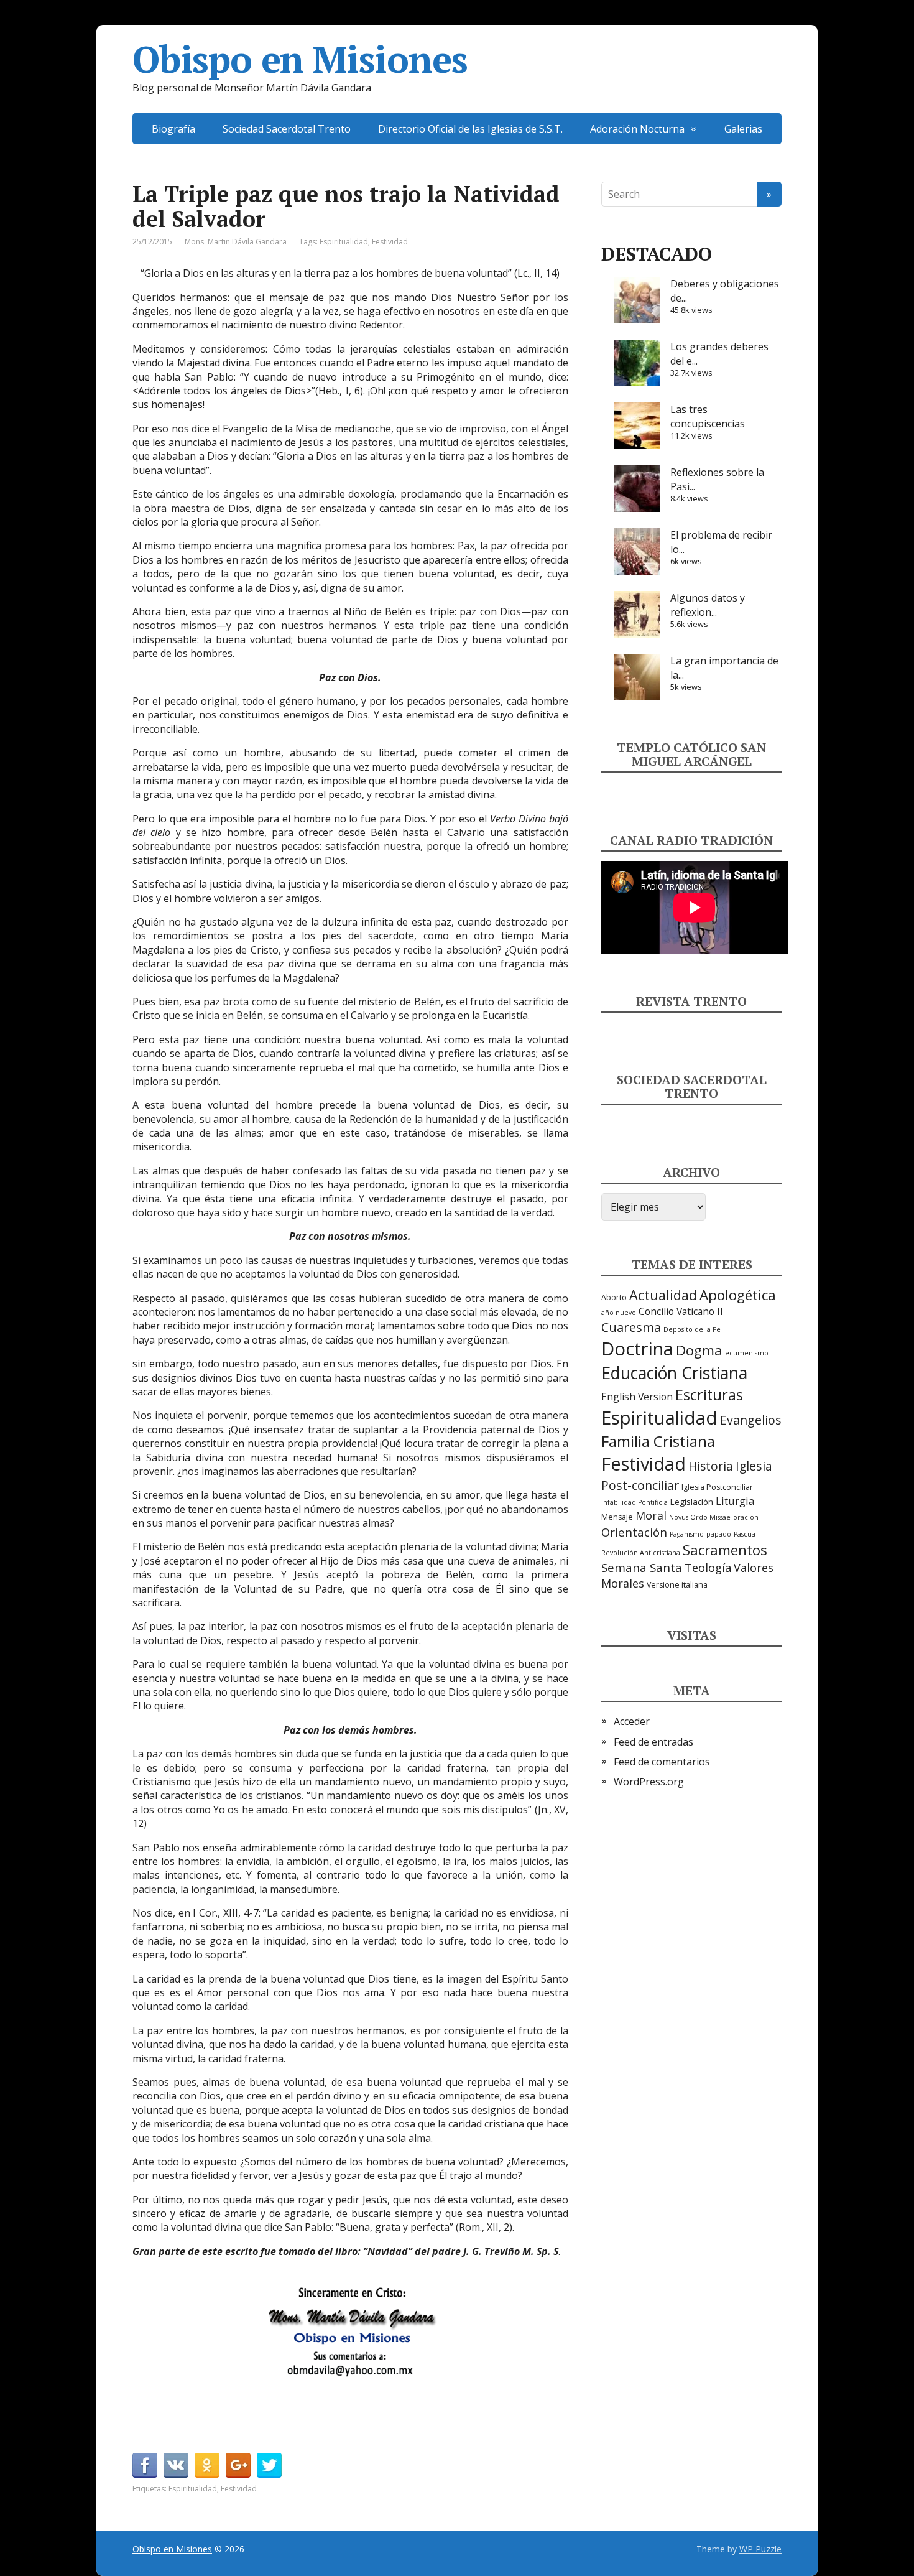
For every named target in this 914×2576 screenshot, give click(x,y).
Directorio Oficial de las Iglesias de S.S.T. (470, 129)
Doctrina (637, 1349)
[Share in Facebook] (145, 2465)
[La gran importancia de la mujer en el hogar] (637, 677)
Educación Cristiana (674, 1373)
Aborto (614, 1297)
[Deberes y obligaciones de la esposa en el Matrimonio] (637, 300)
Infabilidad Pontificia (635, 1502)
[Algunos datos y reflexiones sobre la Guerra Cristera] (637, 614)
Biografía (173, 129)
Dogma (699, 1350)
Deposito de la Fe (692, 1329)
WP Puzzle (760, 2549)
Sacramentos (725, 1550)
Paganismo (687, 1534)
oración (746, 1517)
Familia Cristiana (658, 1441)
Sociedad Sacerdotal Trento (287, 129)
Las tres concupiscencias (708, 416)
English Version (637, 1397)
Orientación (634, 1532)
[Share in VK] (176, 2465)
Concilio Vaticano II (681, 1311)
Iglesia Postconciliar (717, 1487)
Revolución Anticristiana (641, 1553)
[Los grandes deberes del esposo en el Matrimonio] (637, 363)
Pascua (745, 1534)
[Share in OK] (207, 2465)
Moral (651, 1515)
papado (719, 1534)
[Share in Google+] (238, 2465)
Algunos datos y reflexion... (708, 605)
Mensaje (617, 1517)
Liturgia (735, 1501)
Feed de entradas (653, 1742)
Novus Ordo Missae (700, 1517)
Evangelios (751, 1420)
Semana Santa (642, 1568)
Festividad (390, 242)
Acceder (632, 1721)
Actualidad (663, 1295)
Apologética (738, 1295)
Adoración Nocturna (637, 129)
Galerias (743, 129)
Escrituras (709, 1395)
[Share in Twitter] (269, 2465)
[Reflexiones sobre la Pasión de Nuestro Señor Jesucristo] (637, 489)
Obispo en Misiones (300, 59)
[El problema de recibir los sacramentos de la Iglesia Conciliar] (637, 551)
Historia (711, 1466)
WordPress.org (649, 1782)
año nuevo (619, 1313)
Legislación (692, 1502)
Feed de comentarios (662, 1762)
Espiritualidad (344, 242)
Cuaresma (631, 1327)
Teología (708, 1568)
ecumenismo (747, 1353)
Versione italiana (677, 1585)
